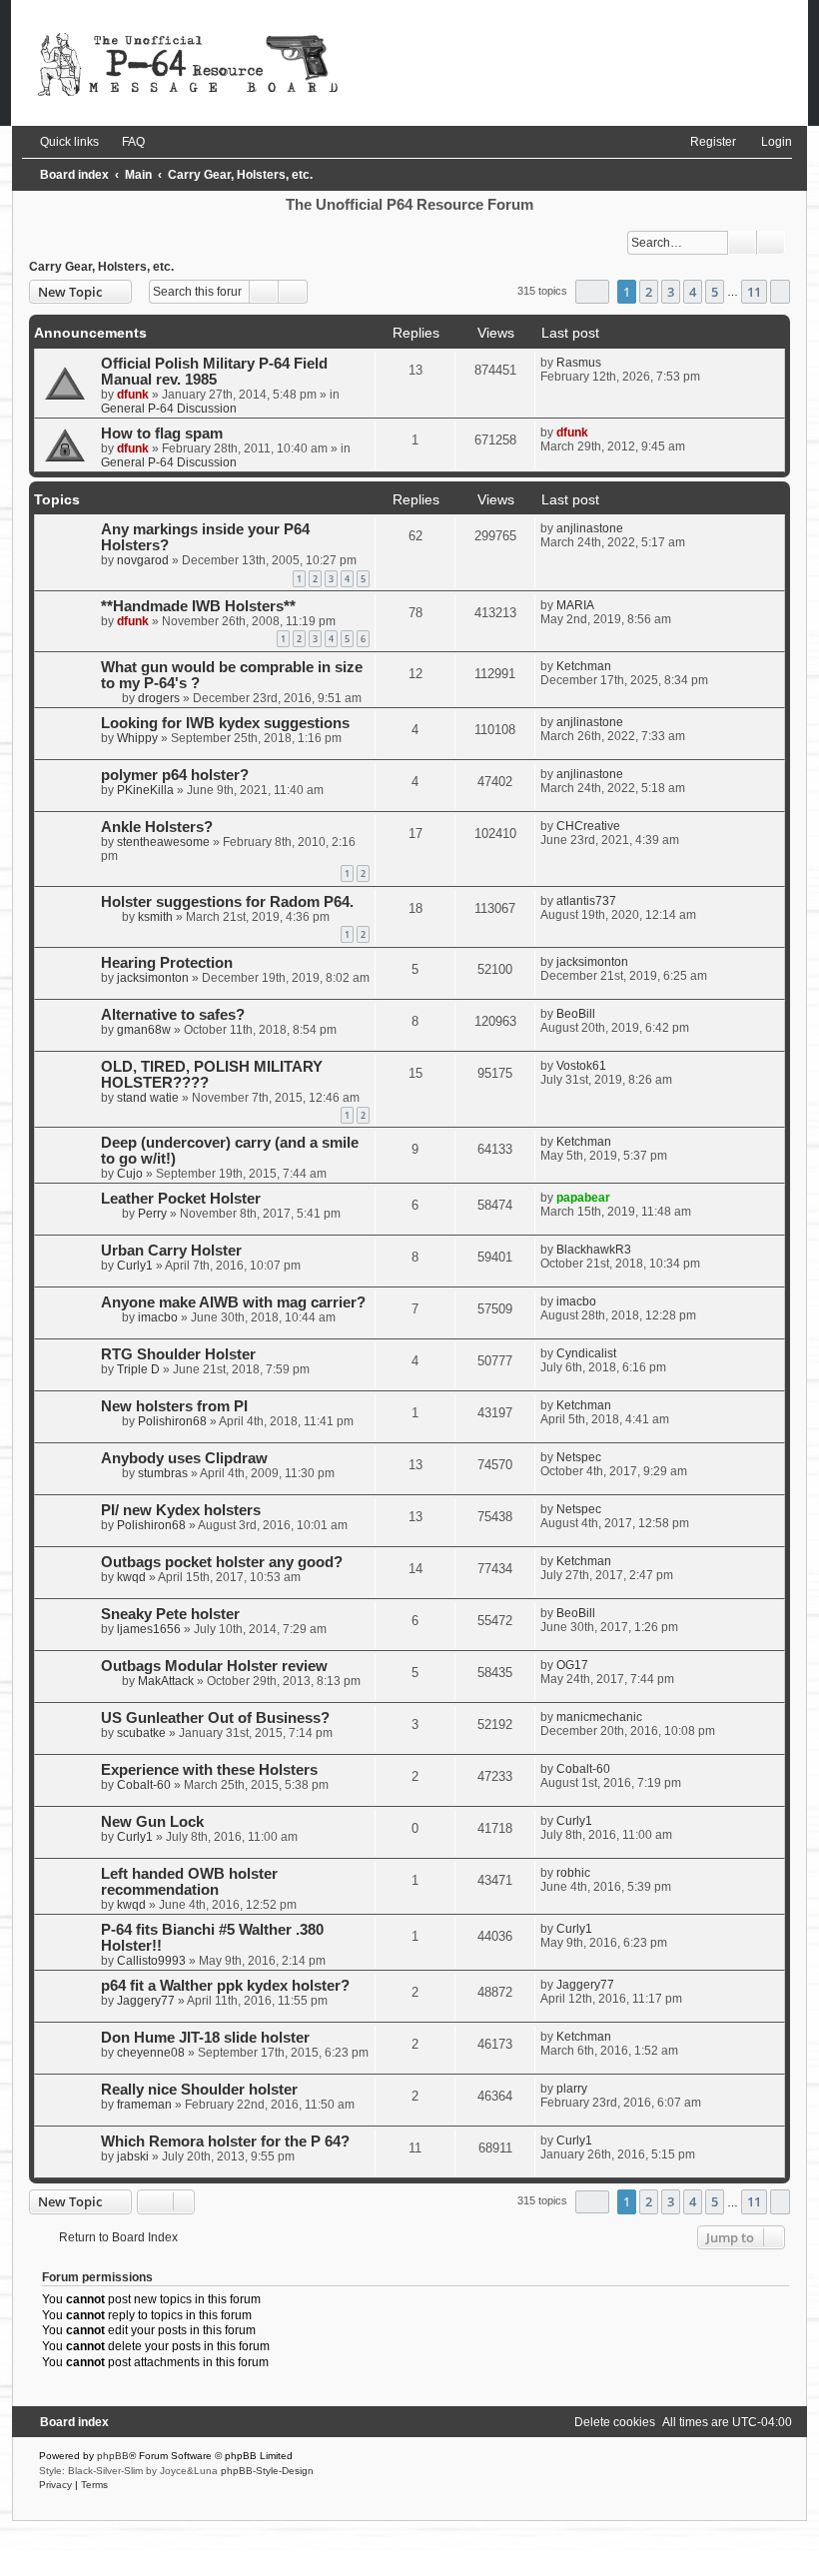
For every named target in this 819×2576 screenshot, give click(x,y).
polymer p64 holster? (175, 775)
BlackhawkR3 (594, 1250)
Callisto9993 (151, 1961)
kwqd (131, 1577)
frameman (144, 2105)
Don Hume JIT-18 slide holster (205, 2038)
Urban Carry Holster (171, 1251)
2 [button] (649, 292)
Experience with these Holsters (209, 1770)
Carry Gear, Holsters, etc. (101, 267)
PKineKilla (145, 790)
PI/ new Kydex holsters (181, 1510)
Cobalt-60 (144, 1785)
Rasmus (579, 363)
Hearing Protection (167, 963)
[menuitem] (124, 142)
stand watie (148, 1098)
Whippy (137, 738)
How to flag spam (162, 433)
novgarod (143, 560)
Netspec (579, 1457)
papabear (583, 1198)
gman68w (144, 1030)
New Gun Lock (152, 1822)
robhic (573, 1873)
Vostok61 (581, 1066)
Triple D (138, 1369)
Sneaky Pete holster (170, 1614)
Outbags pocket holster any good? (222, 1562)
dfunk (133, 395)
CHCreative (588, 826)
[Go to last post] (611, 363)
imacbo (158, 1317)
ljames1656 (149, 1629)
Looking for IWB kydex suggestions (225, 723)
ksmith (155, 917)
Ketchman (584, 666)
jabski (133, 2156)
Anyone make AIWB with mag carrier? (233, 1302)
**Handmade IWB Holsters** (198, 606)
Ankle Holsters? (157, 827)
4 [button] (693, 292)
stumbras (163, 1473)
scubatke (141, 1733)
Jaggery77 (146, 2001)
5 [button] (715, 292)
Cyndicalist (586, 1353)
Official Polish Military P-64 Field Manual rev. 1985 (214, 372)
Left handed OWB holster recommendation (189, 1882)
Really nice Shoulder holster (199, 2090)
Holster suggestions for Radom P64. (227, 902)
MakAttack (166, 1681)
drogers (159, 698)
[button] (592, 291)
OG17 (572, 1665)
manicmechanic (599, 1717)
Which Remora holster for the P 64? (225, 2142)
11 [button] (754, 292)
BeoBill (576, 1014)
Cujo (130, 1174)
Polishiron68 (172, 1421)
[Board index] (409, 63)
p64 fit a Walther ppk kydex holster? (225, 1986)
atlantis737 (586, 901)
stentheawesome (163, 842)
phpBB (113, 2456)
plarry (572, 2089)
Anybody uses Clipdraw (184, 1458)
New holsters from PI (174, 1406)
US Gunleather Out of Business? (215, 1718)
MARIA (575, 605)
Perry (152, 1214)
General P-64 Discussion (169, 409)
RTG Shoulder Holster (178, 1354)
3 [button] (671, 292)
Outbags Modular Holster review (214, 1666)
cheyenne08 (151, 2053)
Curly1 (135, 1266)
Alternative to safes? (173, 1015)
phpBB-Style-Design (267, 2471)
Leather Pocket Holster (181, 1199)
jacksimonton (153, 978)
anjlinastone (590, 528)
